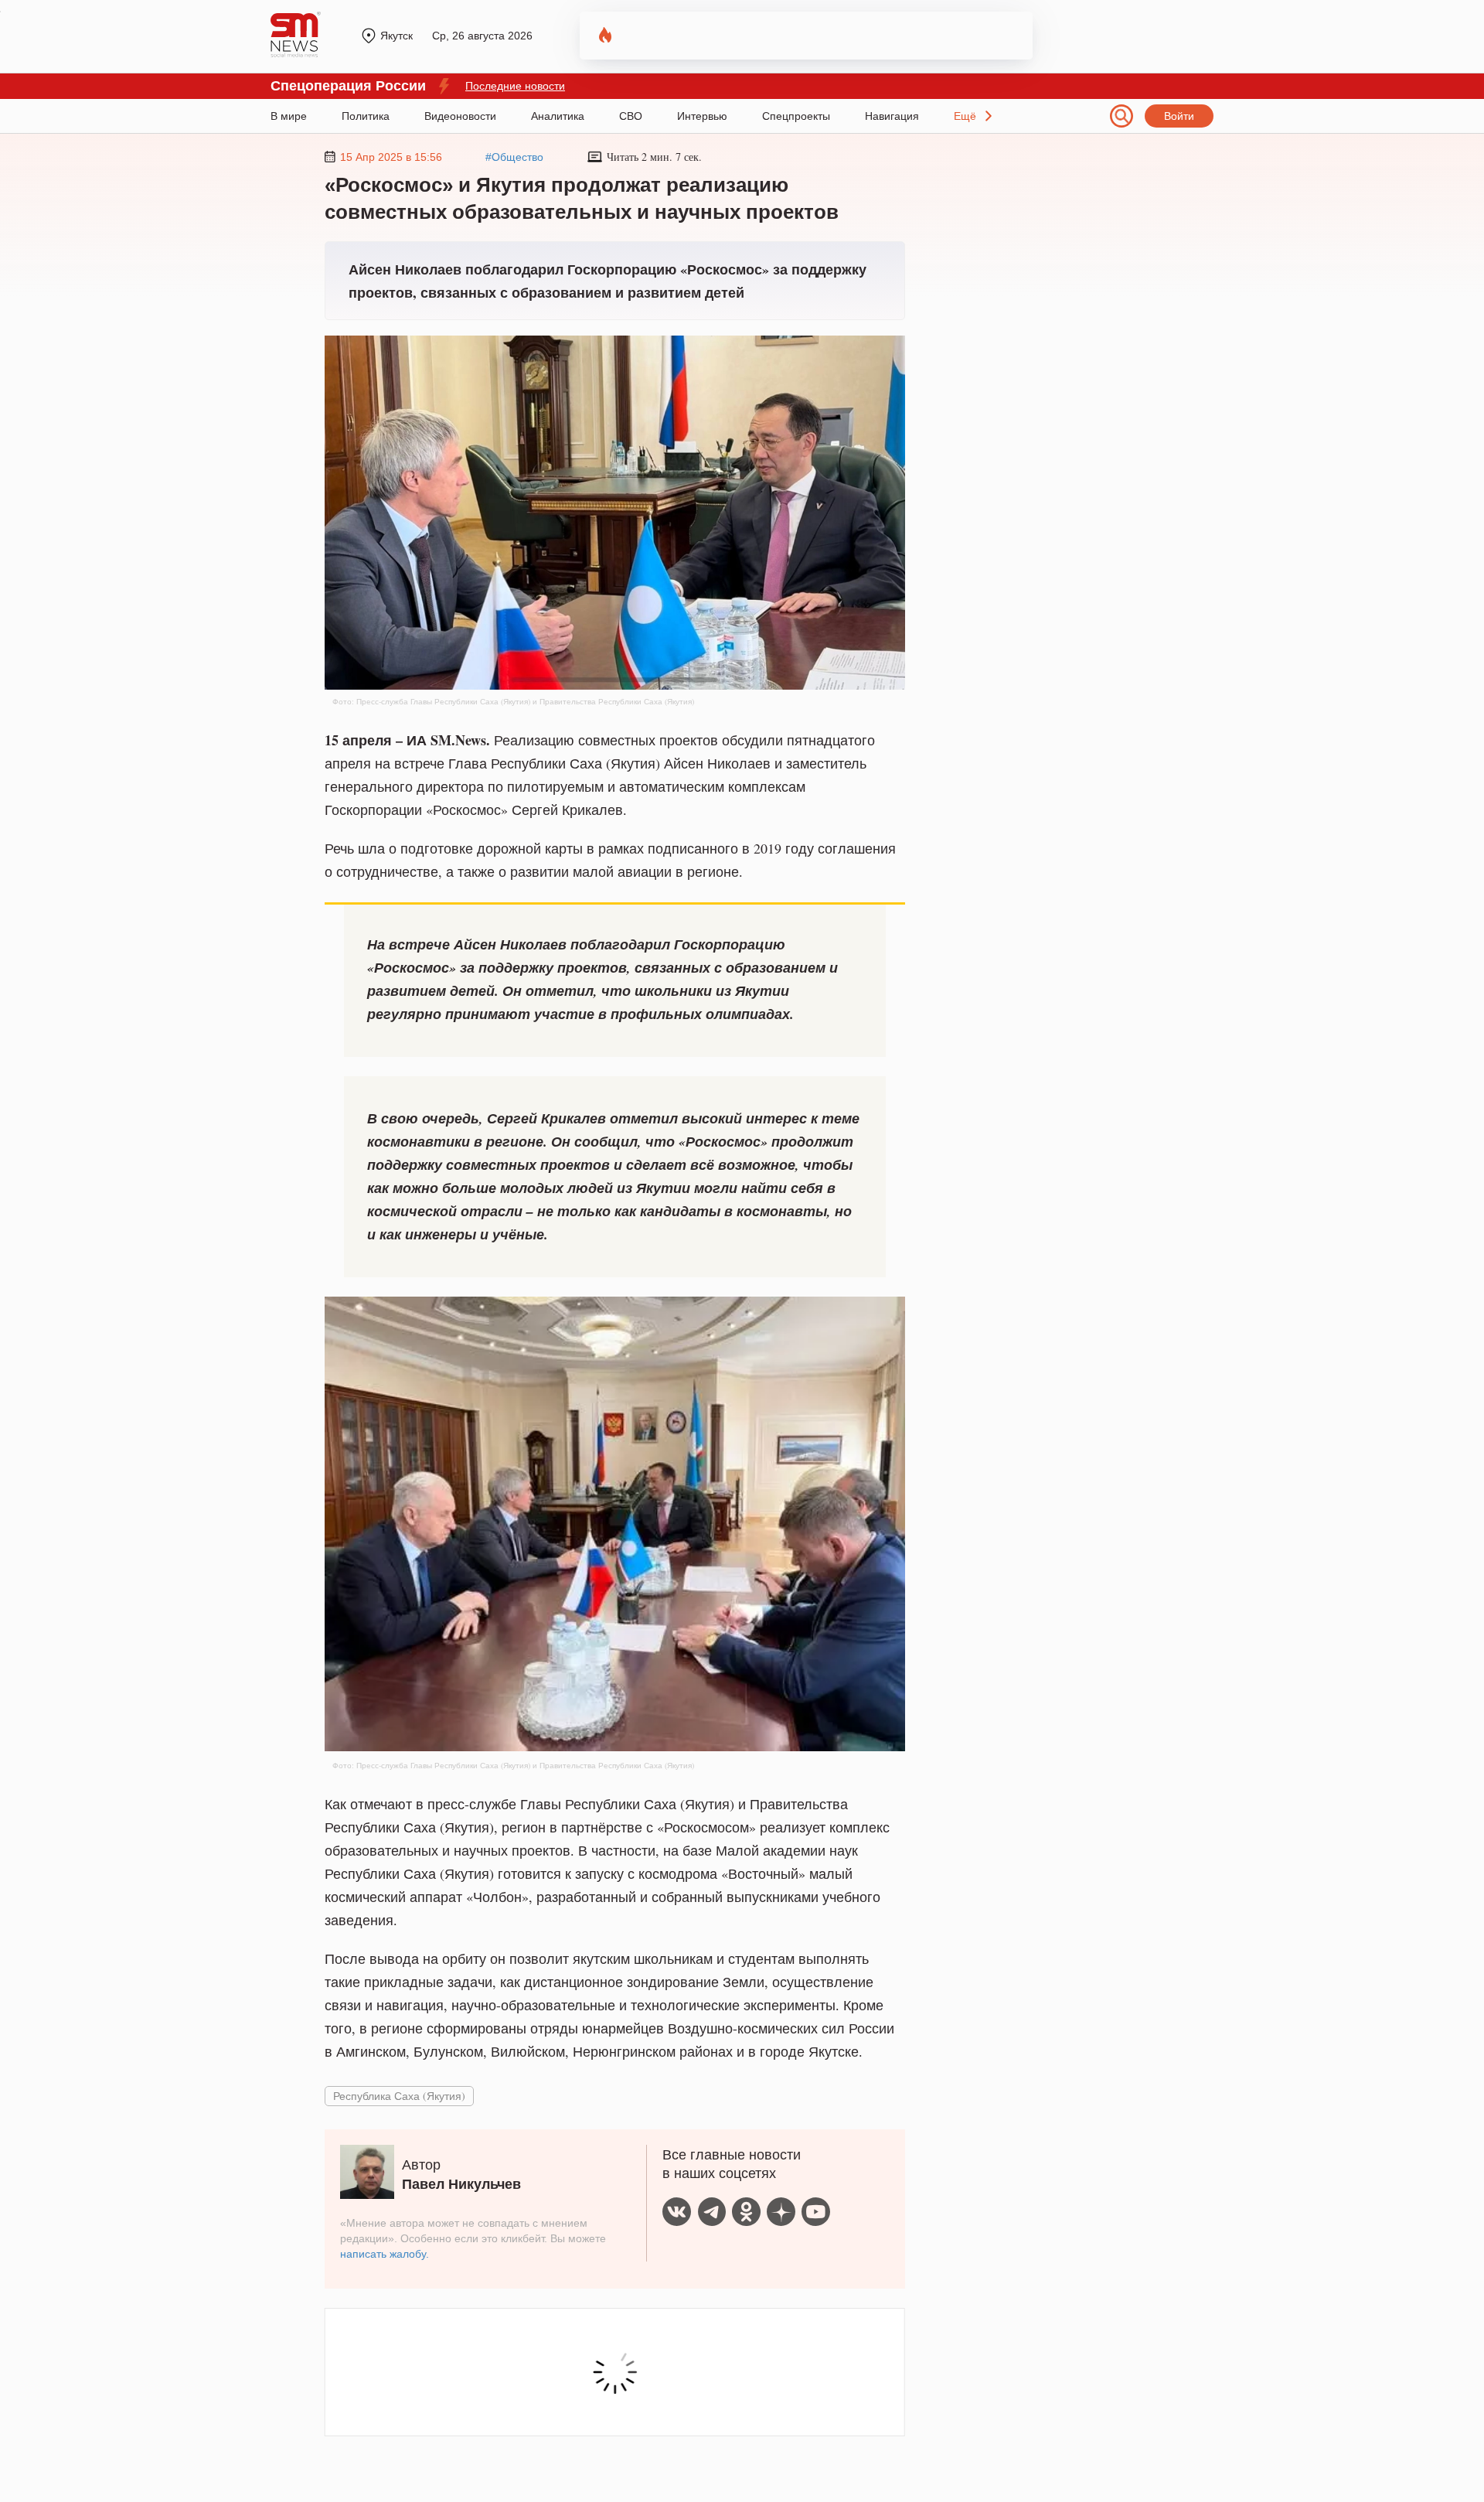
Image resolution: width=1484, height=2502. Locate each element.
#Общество (514, 157)
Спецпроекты (796, 116)
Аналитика (558, 116)
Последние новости (515, 86)
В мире (289, 116)
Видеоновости (460, 116)
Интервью (702, 116)
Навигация (892, 116)
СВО (631, 116)
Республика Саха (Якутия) (399, 2096)
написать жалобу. (385, 2254)
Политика (366, 116)
